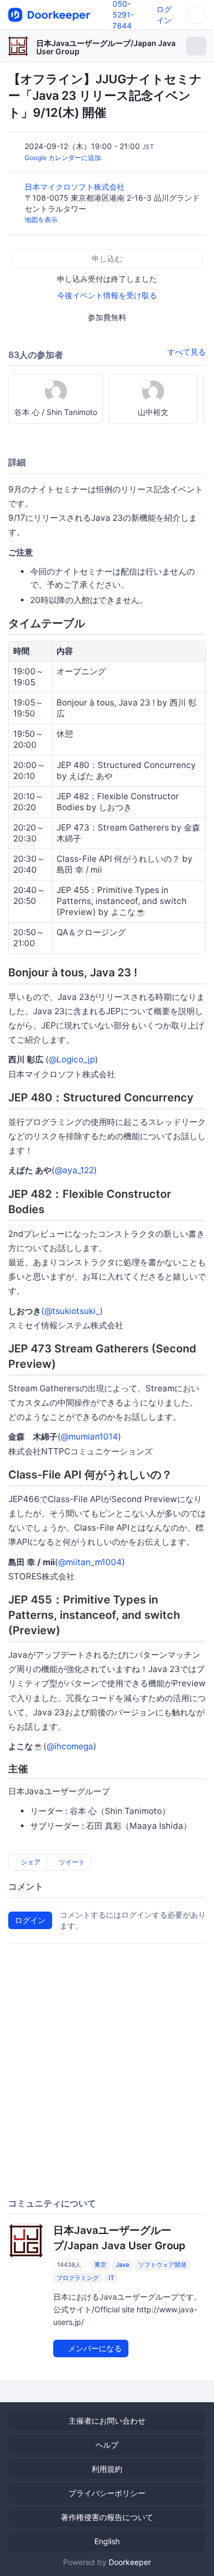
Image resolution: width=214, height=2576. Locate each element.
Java (122, 2265)
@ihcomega (70, 1746)
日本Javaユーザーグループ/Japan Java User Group (106, 47)
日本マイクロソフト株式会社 (76, 187)
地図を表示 (41, 220)
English (107, 2541)
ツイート (71, 1862)
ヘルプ (107, 2445)
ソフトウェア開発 (162, 2265)
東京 (100, 2265)
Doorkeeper (130, 2562)
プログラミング (78, 2278)
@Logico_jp (72, 1059)
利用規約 (107, 2469)
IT (111, 2278)
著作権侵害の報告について (107, 2517)
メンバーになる (94, 2348)
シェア (30, 1862)
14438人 (69, 2265)
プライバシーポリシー (107, 2493)
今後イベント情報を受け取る (107, 295)
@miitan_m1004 (90, 1562)
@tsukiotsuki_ (72, 1311)
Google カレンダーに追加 (63, 158)
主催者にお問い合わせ (107, 2421)
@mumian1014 (89, 1437)
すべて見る (187, 352)
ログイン (30, 1920)
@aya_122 (74, 1170)
